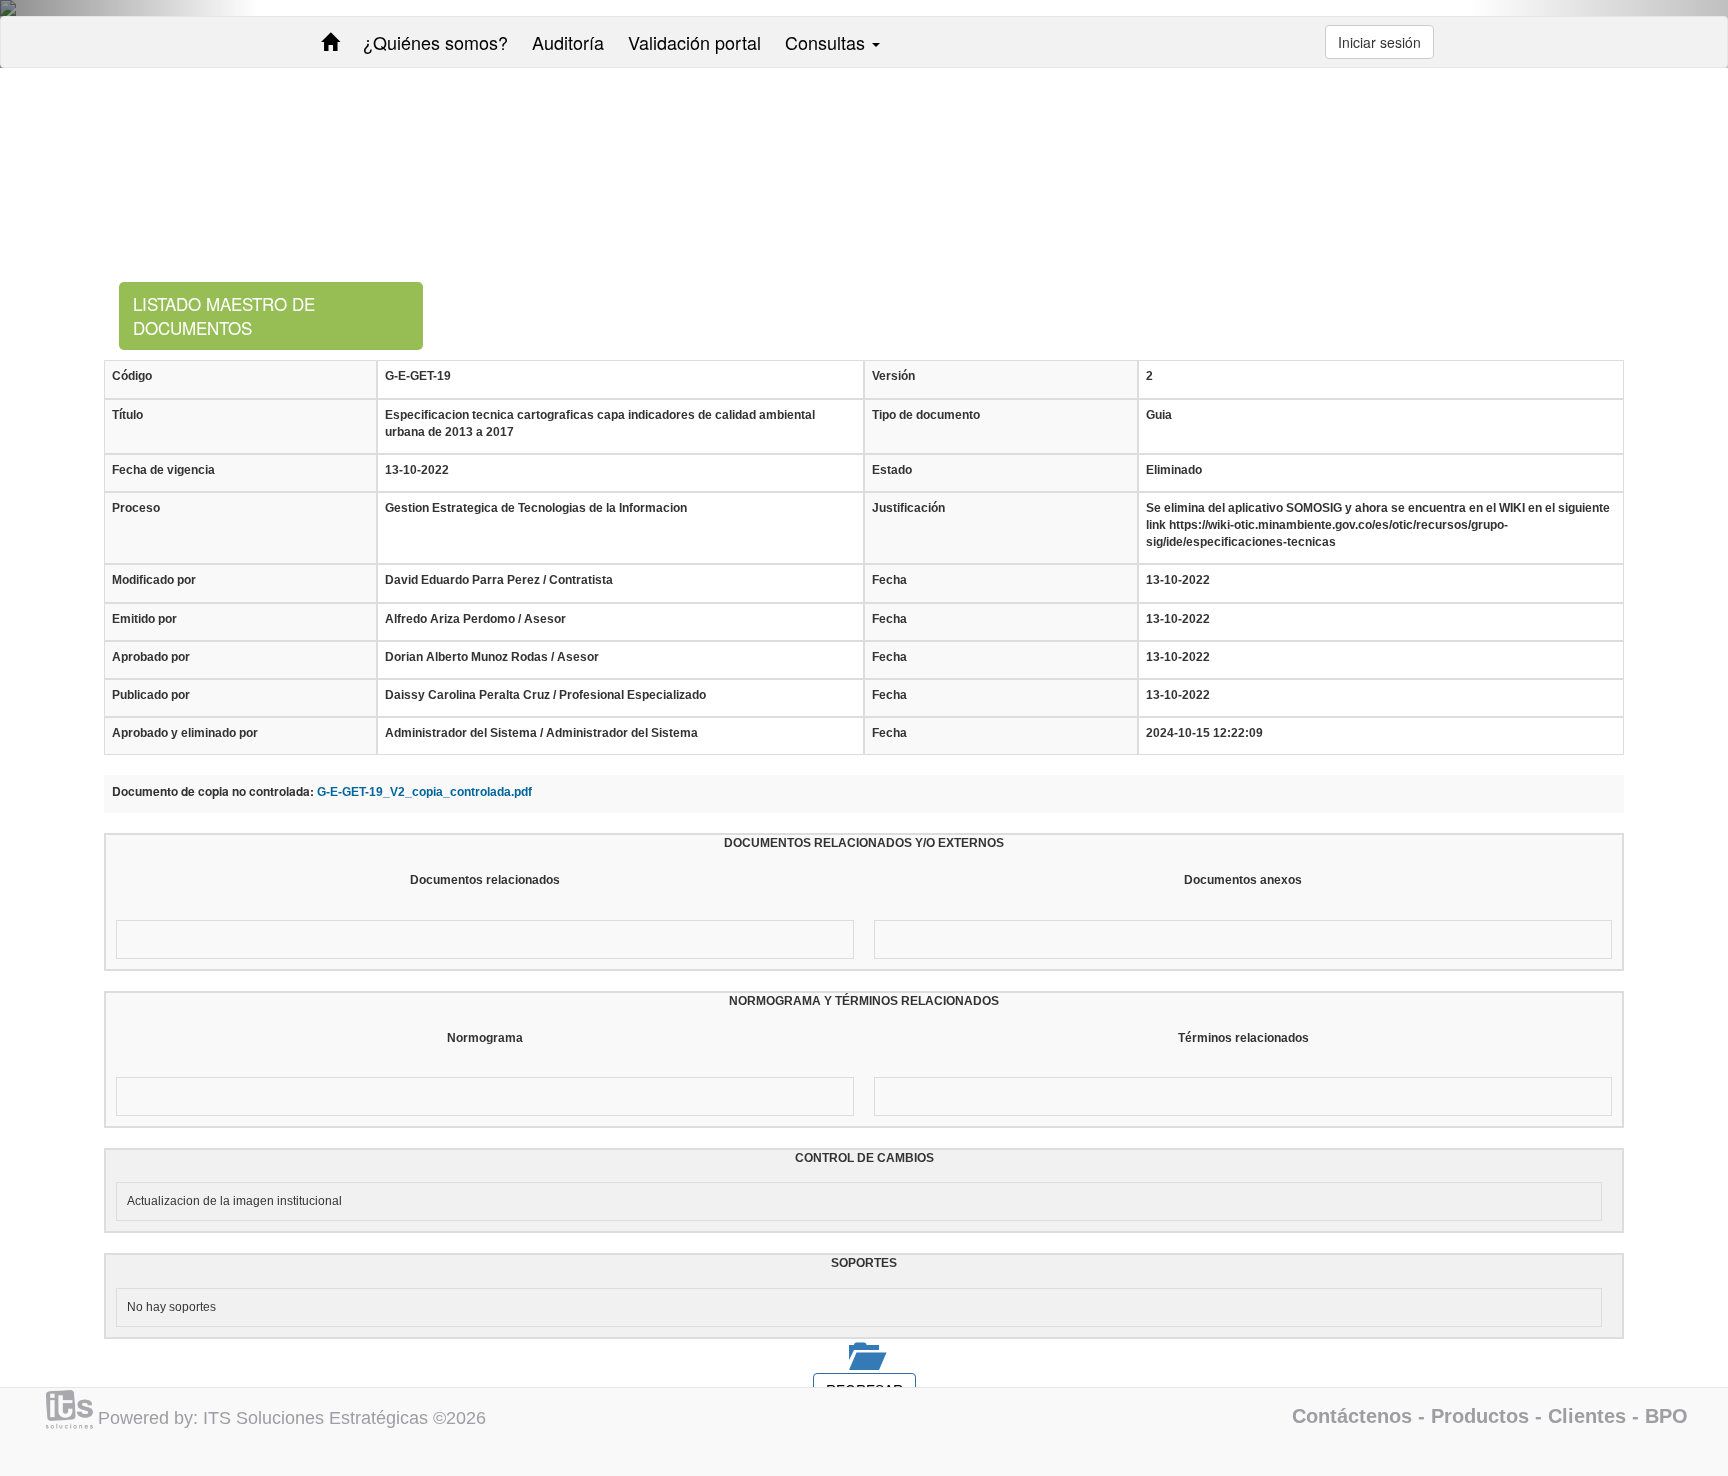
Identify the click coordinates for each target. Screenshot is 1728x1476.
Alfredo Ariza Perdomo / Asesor (475, 619)
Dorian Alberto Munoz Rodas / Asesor (492, 657)
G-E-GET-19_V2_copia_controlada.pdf (424, 792)
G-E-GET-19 (418, 376)
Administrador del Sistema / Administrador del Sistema (541, 733)
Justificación (908, 508)
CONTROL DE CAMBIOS (864, 1158)
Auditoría (568, 42)
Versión (893, 376)
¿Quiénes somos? (435, 42)
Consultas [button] (827, 42)
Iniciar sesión (1379, 42)
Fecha (889, 580)
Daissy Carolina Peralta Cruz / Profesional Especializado (545, 695)
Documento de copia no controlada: (213, 791)
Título (127, 415)
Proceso (136, 508)
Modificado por (154, 580)
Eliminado (1174, 470)
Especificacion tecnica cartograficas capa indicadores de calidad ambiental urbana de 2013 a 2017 (600, 423)
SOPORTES (864, 1263)
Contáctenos (1352, 1416)
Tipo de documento (926, 415)
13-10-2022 (417, 470)
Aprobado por (151, 657)
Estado (892, 470)
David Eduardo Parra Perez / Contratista (499, 580)
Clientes (1587, 1416)
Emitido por (144, 619)
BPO (1666, 1416)
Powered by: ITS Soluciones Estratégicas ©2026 (292, 1418)
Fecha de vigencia (163, 470)
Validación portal (694, 42)
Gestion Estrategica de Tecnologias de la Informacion (536, 508)
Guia (1159, 415)
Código (132, 376)
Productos (1480, 1416)
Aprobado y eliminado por (185, 733)
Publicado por (151, 695)
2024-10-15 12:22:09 (1204, 733)
